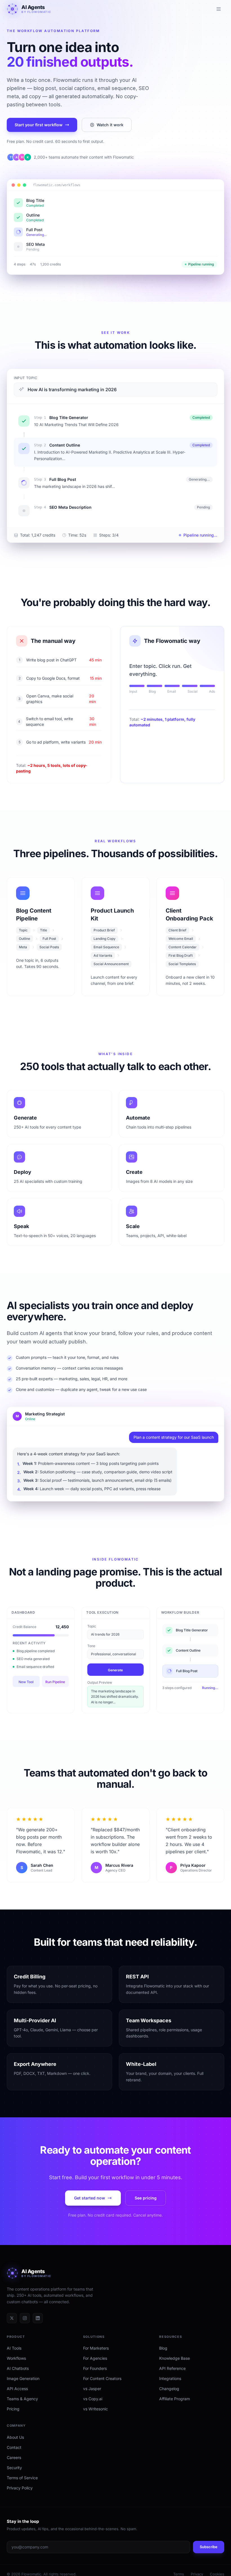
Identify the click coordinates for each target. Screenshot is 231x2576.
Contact (14, 2455)
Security (14, 2475)
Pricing (13, 2417)
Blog (163, 2356)
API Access (17, 2396)
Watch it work (110, 125)
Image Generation (23, 2386)
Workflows (16, 2366)
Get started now (90, 2205)
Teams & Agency (22, 2407)
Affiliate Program (175, 2407)
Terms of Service (22, 2485)
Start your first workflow (39, 125)
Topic (92, 1634)
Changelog (169, 2396)
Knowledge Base (175, 2366)
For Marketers (96, 2356)
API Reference (172, 2376)
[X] (12, 2326)
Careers (14, 2465)
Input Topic (26, 378)
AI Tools (14, 2356)
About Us (15, 2445)
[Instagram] (25, 2326)
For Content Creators (102, 2386)
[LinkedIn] (38, 2326)
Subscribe (209, 2555)
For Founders (95, 2376)
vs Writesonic (95, 2417)
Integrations (170, 2386)
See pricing (146, 2205)
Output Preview (100, 1690)
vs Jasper (92, 2396)
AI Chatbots (18, 2376)
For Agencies (95, 2366)
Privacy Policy (20, 2495)
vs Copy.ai (93, 2407)
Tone (91, 1653)
